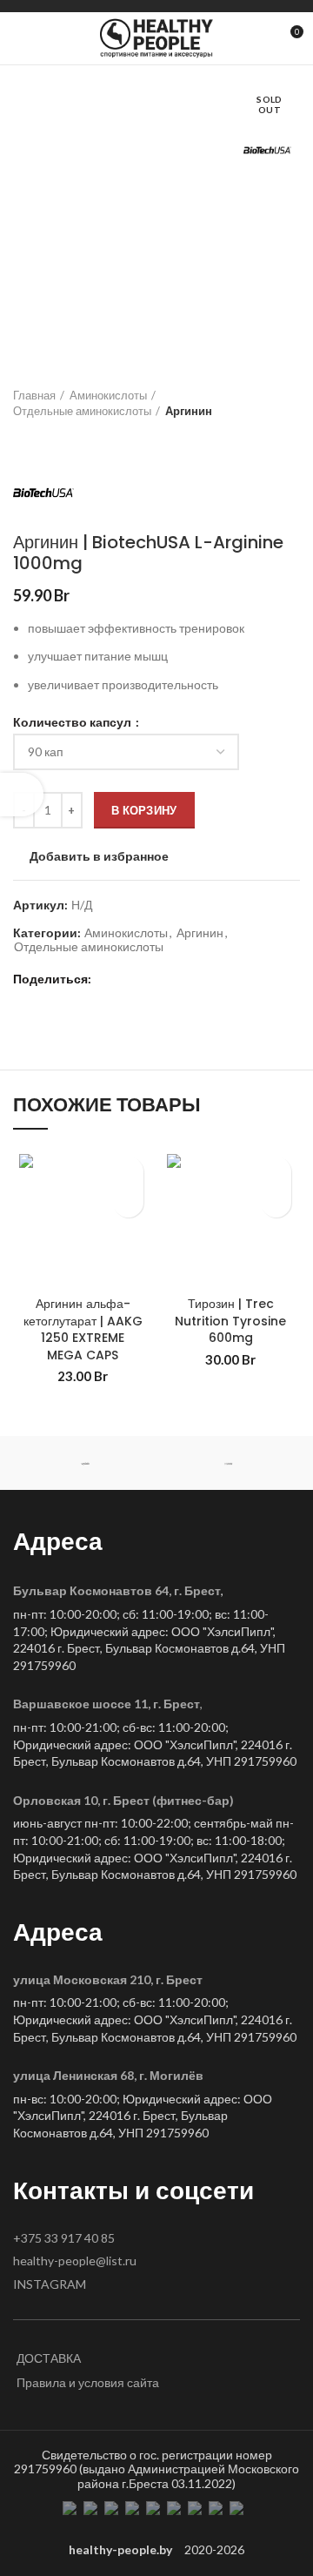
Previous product (22, 436)
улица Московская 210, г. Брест (108, 1979)
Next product (57, 436)
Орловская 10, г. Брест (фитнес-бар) (123, 1800)
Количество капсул (73, 722)
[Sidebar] (22, 795)
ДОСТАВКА (49, 2358)
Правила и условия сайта (88, 2382)
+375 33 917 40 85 (64, 2238)
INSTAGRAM (50, 2284)
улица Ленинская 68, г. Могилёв (108, 2075)
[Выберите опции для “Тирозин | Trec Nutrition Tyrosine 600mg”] (276, 1202)
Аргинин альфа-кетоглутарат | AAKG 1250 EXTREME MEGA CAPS (83, 1329)
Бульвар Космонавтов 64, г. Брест (117, 1590)
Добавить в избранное (99, 856)
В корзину (144, 810)
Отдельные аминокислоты (82, 411)
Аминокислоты (108, 395)
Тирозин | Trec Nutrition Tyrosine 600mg (230, 1321)
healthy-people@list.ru (75, 2261)
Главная (34, 395)
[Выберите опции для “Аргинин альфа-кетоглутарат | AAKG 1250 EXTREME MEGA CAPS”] (128, 1202)
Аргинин (189, 411)
